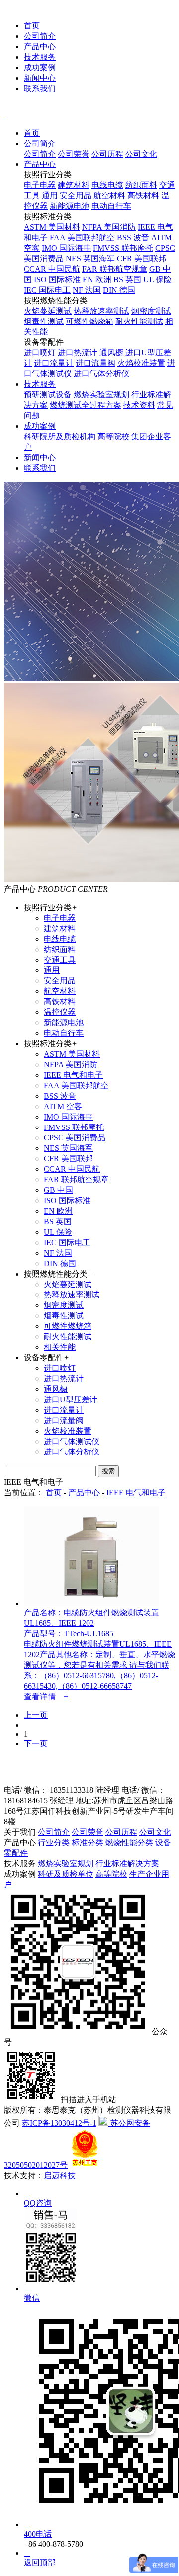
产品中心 (40, 47)
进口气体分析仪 (101, 374)
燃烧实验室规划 (101, 395)
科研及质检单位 (66, 1874)
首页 (32, 26)
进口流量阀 (95, 363)
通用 (50, 196)
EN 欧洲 (97, 279)
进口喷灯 (40, 353)
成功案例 (40, 68)
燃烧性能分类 (129, 1843)
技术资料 (139, 405)
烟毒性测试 (44, 321)
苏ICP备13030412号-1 (59, 2123)
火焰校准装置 (141, 363)
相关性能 (60, 1347)
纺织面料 (141, 185)
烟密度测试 (151, 311)
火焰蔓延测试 (48, 311)
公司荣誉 (74, 154)
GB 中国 (58, 1190)
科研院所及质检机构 (60, 436)
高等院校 (113, 436)
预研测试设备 (48, 395)
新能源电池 (70, 206)
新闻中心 (40, 78)
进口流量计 (54, 363)
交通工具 (60, 960)
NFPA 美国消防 (109, 227)
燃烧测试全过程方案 (86, 405)
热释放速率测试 (101, 311)
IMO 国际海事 (66, 248)
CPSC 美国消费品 (75, 1138)
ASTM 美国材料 (52, 227)
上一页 (36, 1715)
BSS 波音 (133, 238)
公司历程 (107, 154)
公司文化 (141, 154)
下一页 (36, 1743)
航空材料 (109, 196)
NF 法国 (87, 290)
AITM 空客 (63, 1106)
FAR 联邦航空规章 (115, 269)
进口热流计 (78, 353)
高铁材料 (143, 196)
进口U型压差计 (71, 1399)
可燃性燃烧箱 (89, 321)
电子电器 (40, 185)
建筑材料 (74, 185)
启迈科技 (60, 2175)
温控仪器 (60, 1012)
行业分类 (54, 1843)
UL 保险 (157, 279)
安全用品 (76, 196)
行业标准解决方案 (127, 1863)
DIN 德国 (119, 290)
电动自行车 (111, 206)
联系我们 (40, 88)
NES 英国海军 (90, 258)
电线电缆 (107, 185)
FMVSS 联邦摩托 (123, 248)
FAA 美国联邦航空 (82, 238)
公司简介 (40, 36)
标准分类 (88, 1843)
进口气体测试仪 (72, 1441)
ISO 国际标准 (57, 279)
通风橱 (111, 353)
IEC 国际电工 (47, 290)
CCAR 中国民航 (52, 269)
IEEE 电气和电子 (73, 1075)
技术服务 (40, 57)
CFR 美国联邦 (141, 258)
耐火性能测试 (139, 321)
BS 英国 (127, 279)
